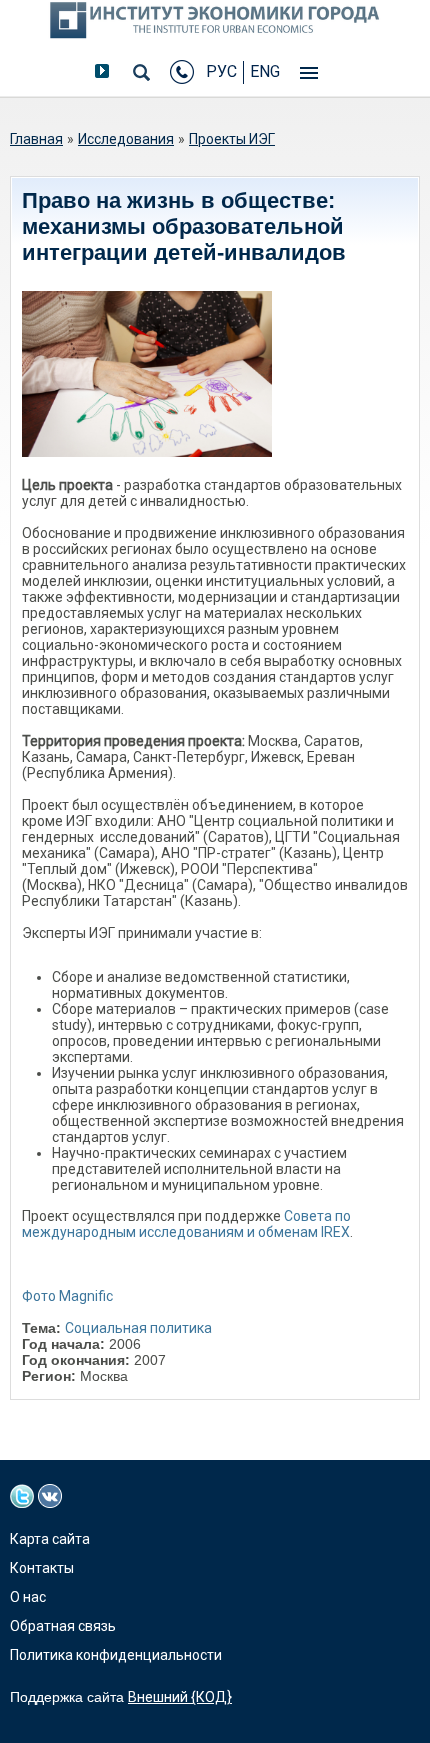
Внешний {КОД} (180, 1697)
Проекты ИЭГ (232, 139)
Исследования (126, 139)
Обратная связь (63, 1626)
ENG (265, 71)
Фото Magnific (67, 1296)
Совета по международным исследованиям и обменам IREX (186, 1224)
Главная (36, 139)
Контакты (42, 1568)
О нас (28, 1597)
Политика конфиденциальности (116, 1655)
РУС (221, 71)
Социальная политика (138, 1328)
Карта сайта (50, 1539)
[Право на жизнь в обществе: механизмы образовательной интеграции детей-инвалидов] (147, 374)
